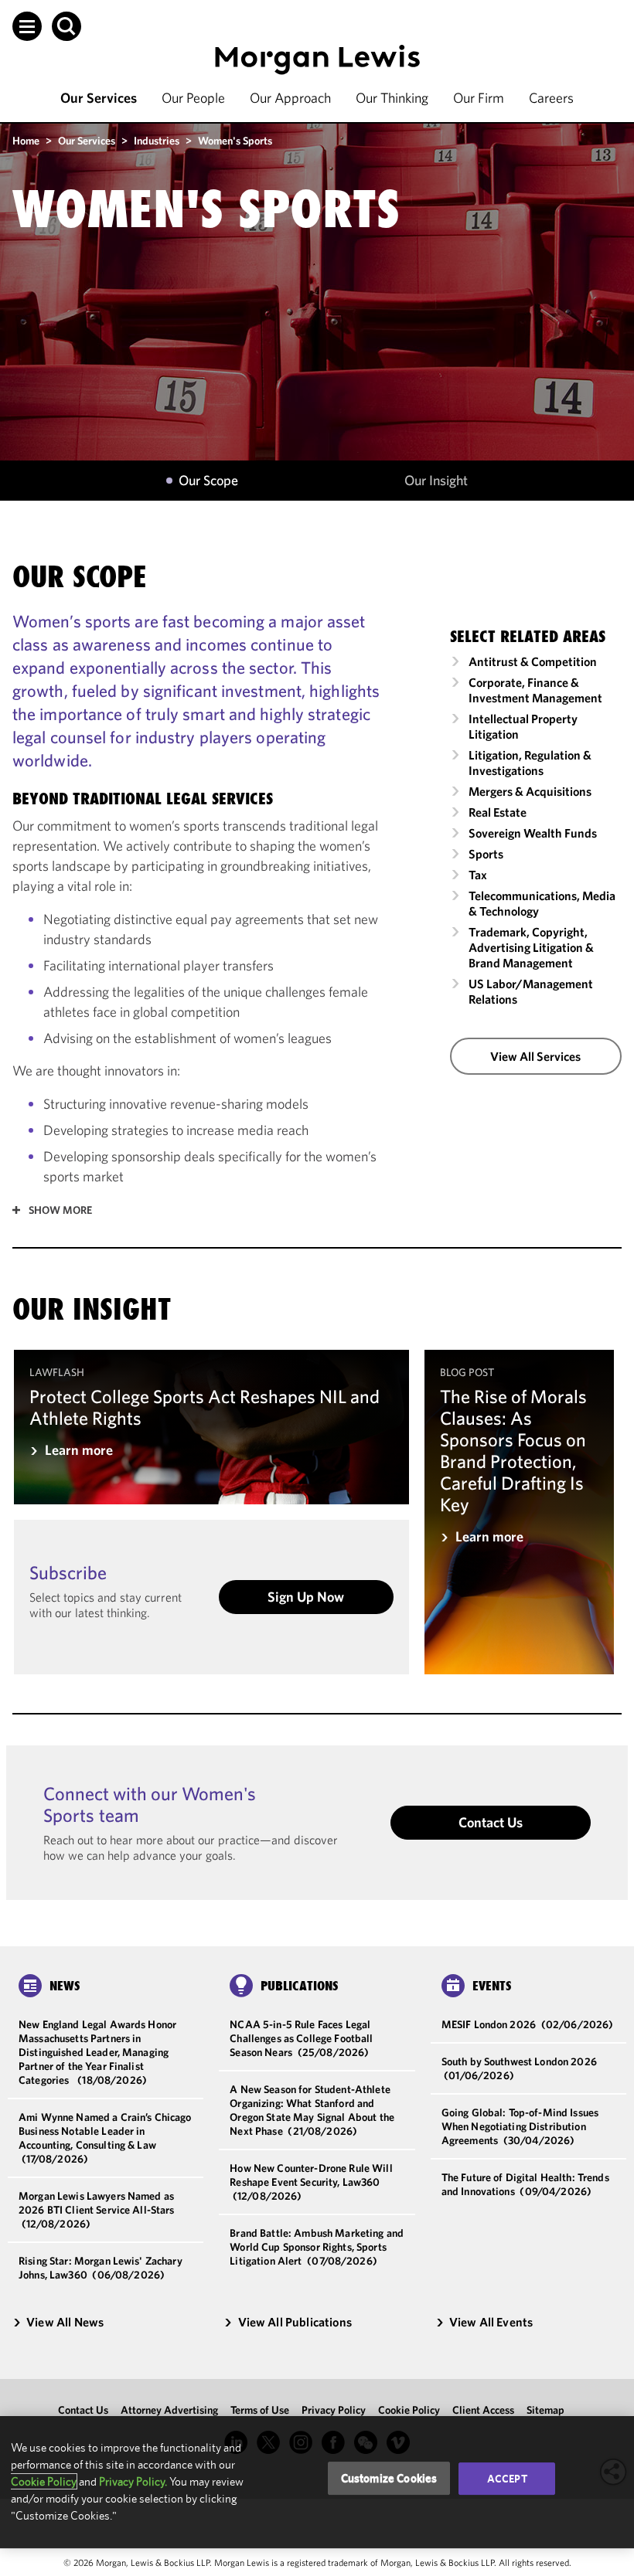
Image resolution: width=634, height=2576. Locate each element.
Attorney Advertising (169, 2410)
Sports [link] (486, 854)
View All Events (491, 2322)
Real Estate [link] (498, 812)
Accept (507, 2479)
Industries (157, 141)
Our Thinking (392, 98)
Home (26, 141)
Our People (193, 98)
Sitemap (545, 2410)
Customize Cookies (389, 2478)
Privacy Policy (334, 2410)
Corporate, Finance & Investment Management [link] (535, 690)
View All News (65, 2322)
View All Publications (295, 2322)
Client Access (483, 2410)
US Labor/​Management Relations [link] (531, 991)
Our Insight (436, 481)
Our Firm (479, 98)
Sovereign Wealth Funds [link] (533, 833)
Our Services (99, 98)
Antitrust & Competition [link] (533, 661)
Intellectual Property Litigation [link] (523, 726)
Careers (551, 98)
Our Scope (208, 481)
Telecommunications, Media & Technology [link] (542, 903)
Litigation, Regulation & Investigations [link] (530, 763)
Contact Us (491, 1822)
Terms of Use (260, 2410)
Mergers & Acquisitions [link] (530, 791)
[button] (27, 26)
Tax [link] (478, 875)
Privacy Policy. (133, 2481)
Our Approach (290, 98)
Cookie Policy (409, 2410)
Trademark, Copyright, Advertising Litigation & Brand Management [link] (531, 947)
